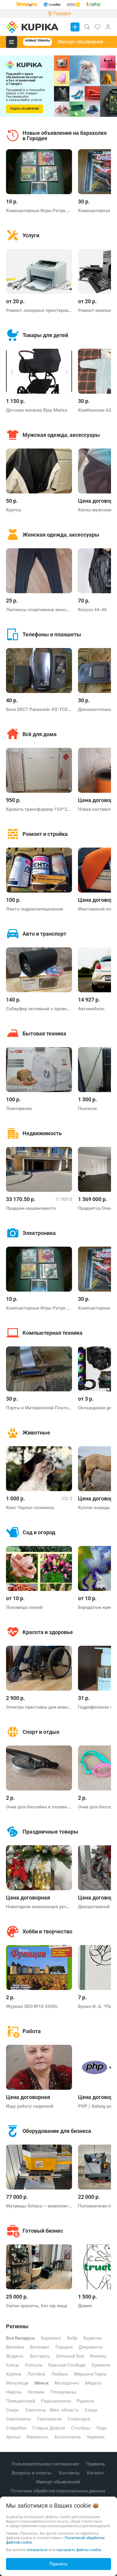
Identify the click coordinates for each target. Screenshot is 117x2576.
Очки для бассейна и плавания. (39, 1807)
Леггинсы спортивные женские (39, 610)
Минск (42, 2383)
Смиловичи (18, 2419)
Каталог (96, 2473)
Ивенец (98, 2356)
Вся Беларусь (20, 2338)
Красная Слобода (67, 2365)
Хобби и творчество (47, 1931)
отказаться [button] (37, 2550)
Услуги (31, 235)
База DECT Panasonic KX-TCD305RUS (39, 709)
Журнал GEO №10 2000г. (32, 2006)
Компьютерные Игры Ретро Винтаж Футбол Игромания (39, 211)
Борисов (93, 2338)
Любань (60, 2374)
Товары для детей (45, 335)
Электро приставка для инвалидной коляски (39, 1707)
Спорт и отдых (41, 1732)
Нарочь (14, 2392)
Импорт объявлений (81, 42)
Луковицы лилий (24, 1607)
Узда (101, 2428)
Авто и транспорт (44, 934)
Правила (96, 2464)
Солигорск (79, 2419)
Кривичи (101, 2365)
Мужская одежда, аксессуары (61, 435)
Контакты (70, 2473)
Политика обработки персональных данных (58, 2491)
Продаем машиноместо (31, 1208)
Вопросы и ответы (32, 2473)
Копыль (34, 2365)
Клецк (13, 2365)
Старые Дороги (49, 2428)
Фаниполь (37, 2437)
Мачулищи (17, 2383)
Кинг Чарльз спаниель (30, 1508)
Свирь (13, 2410)
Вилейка (15, 2347)
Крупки (14, 2374)
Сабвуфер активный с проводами (39, 1009)
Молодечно (67, 2383)
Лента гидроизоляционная (34, 909)
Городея (64, 2347)
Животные (36, 1433)
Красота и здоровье (48, 1632)
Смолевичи (49, 2419)
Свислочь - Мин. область (52, 2410)
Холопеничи (67, 2437)
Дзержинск (91, 2347)
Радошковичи (56, 2401)
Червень (96, 2437)
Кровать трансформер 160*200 (39, 809)
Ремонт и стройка (45, 834)
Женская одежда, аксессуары (61, 535)
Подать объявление (25, 109)
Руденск (85, 2401)
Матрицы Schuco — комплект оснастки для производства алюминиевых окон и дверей (39, 2206)
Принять (58, 2564)
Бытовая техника (44, 1033)
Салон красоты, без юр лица (37, 2306)
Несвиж (36, 2392)
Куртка (13, 510)
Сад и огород (39, 1532)
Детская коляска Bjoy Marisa (37, 410)
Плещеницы (63, 2392)
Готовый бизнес (43, 2231)
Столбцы (81, 2428)
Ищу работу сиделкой (30, 2106)
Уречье (13, 2437)
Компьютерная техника (52, 1333)
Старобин (16, 2428)
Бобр (72, 2338)
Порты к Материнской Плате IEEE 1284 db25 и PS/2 (39, 1408)
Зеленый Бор (70, 2356)
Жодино (15, 2356)
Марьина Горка (90, 2374)
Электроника (39, 1233)
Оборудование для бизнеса (57, 2131)
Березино (51, 2338)
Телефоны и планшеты (52, 634)
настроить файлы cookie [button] (79, 2550)
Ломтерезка (19, 1109)
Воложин (40, 2347)
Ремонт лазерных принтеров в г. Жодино (39, 310)
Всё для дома (40, 734)
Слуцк (91, 2410)
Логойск (36, 2374)
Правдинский (21, 2401)
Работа (32, 2031)
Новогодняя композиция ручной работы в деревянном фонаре (39, 1907)
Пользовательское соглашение (46, 2464)
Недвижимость (42, 1133)
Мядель (93, 2383)
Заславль (40, 2356)
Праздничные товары (50, 1832)
